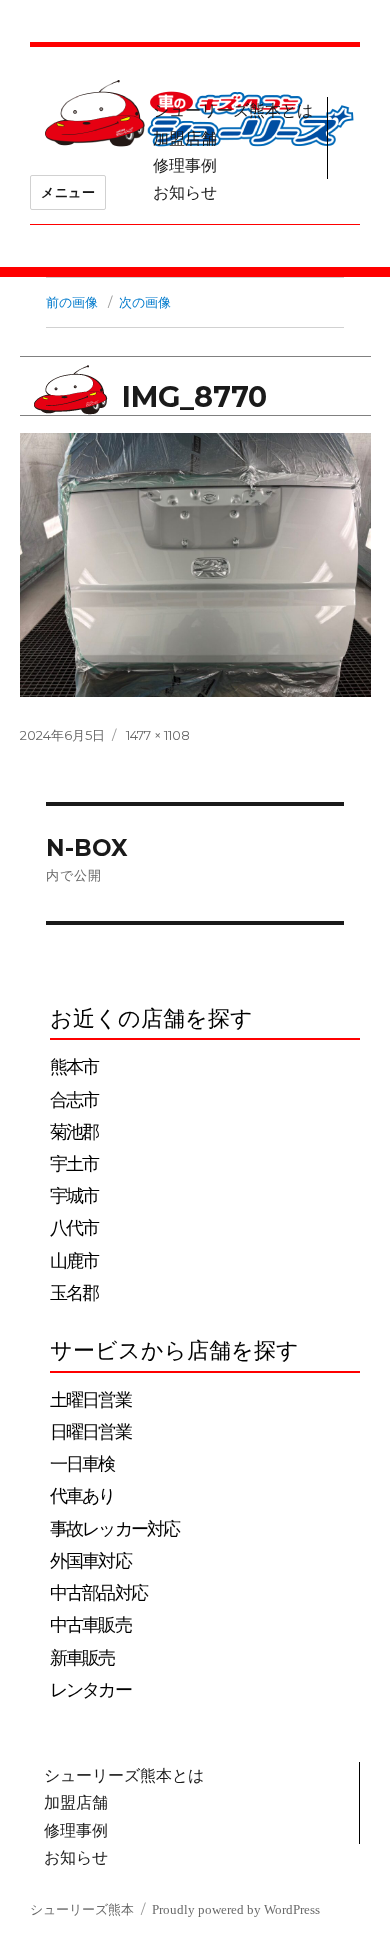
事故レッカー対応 (114, 1529)
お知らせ (185, 192)
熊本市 (74, 1067)
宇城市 (74, 1196)
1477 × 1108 (158, 735)
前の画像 (72, 302)
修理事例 (185, 165)
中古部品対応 (98, 1593)
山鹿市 (74, 1261)
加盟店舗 (185, 138)
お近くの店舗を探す (151, 1018)
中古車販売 (90, 1625)
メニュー (68, 192)
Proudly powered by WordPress (236, 1909)
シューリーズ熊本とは (233, 110)
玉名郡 (74, 1293)
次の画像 (145, 302)
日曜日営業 (90, 1432)
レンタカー (90, 1690)
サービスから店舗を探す (174, 1350)
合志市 (74, 1100)
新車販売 (82, 1658)
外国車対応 (90, 1561)
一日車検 (82, 1464)
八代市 (74, 1228)
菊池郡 (74, 1132)
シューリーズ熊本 (82, 1909)
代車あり (82, 1496)
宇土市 (74, 1164)
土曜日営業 (90, 1400)
